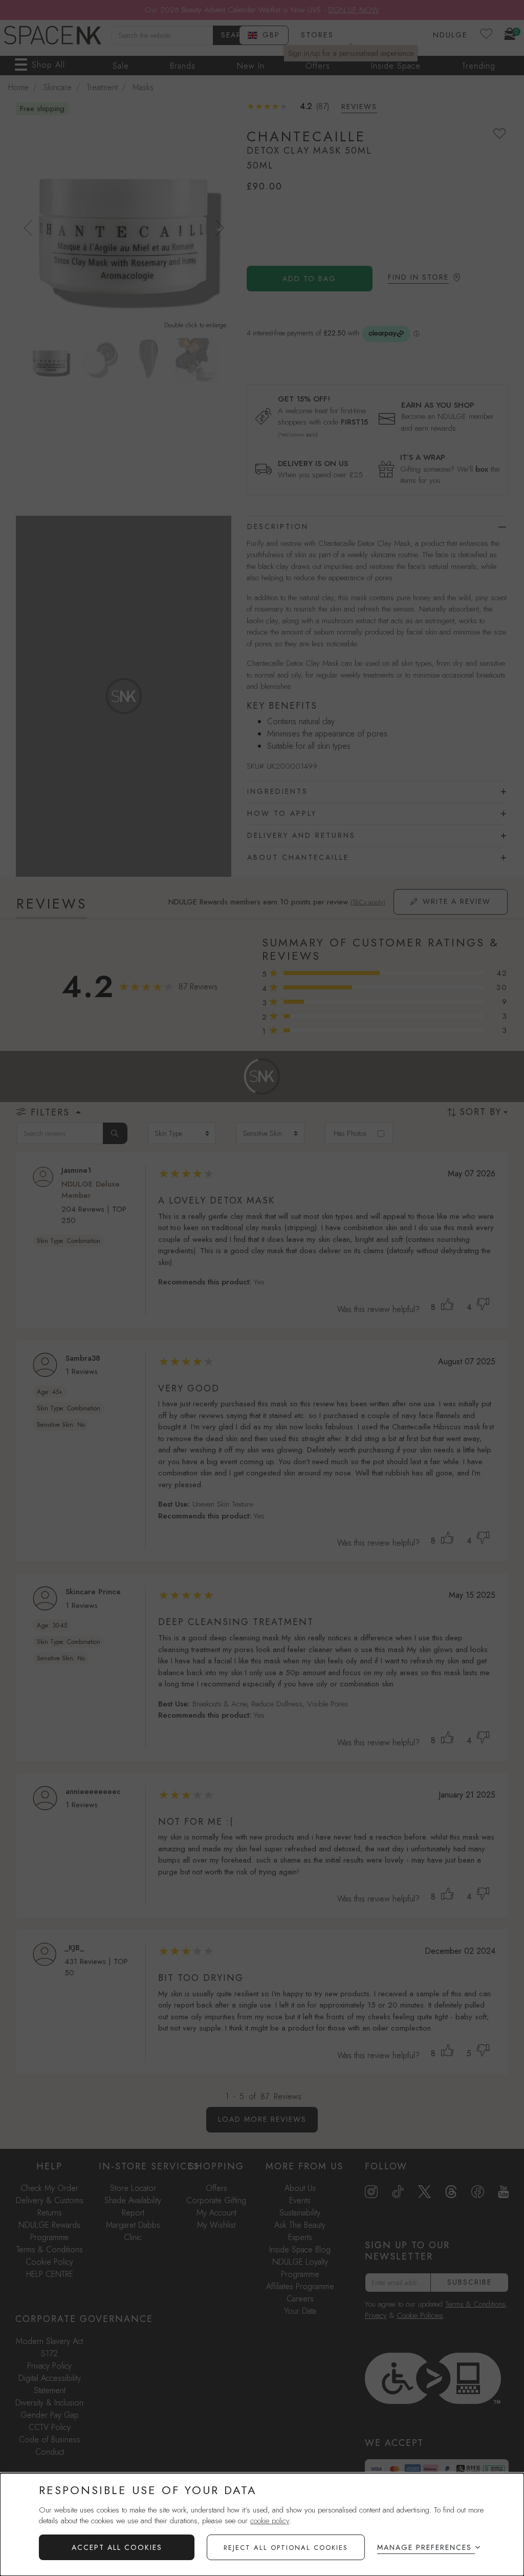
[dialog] (262, 2525)
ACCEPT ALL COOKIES (117, 2547)
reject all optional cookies (286, 2548)
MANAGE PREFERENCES (424, 2547)
